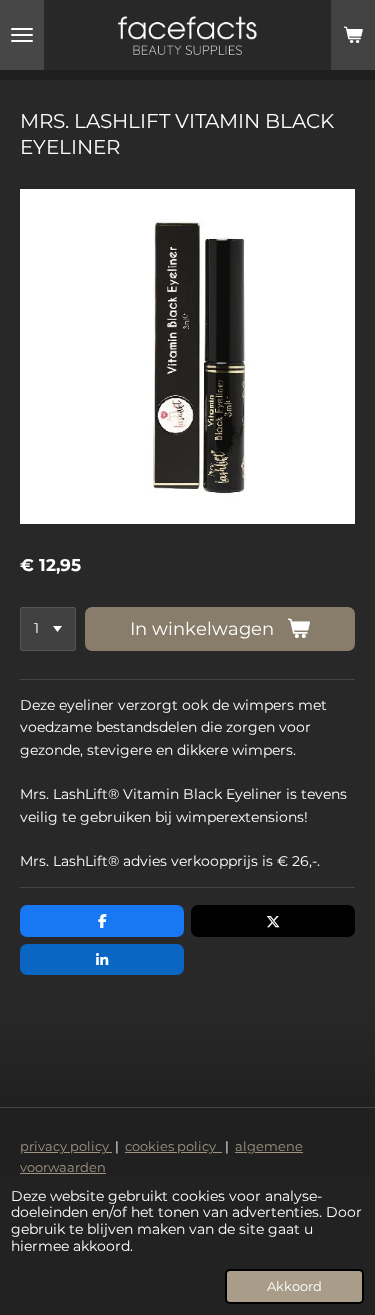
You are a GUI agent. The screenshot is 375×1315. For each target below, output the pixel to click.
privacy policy (66, 1146)
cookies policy (173, 1146)
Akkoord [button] (294, 1286)
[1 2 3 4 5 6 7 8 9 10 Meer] (48, 629)
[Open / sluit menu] (22, 35)
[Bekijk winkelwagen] (353, 35)
